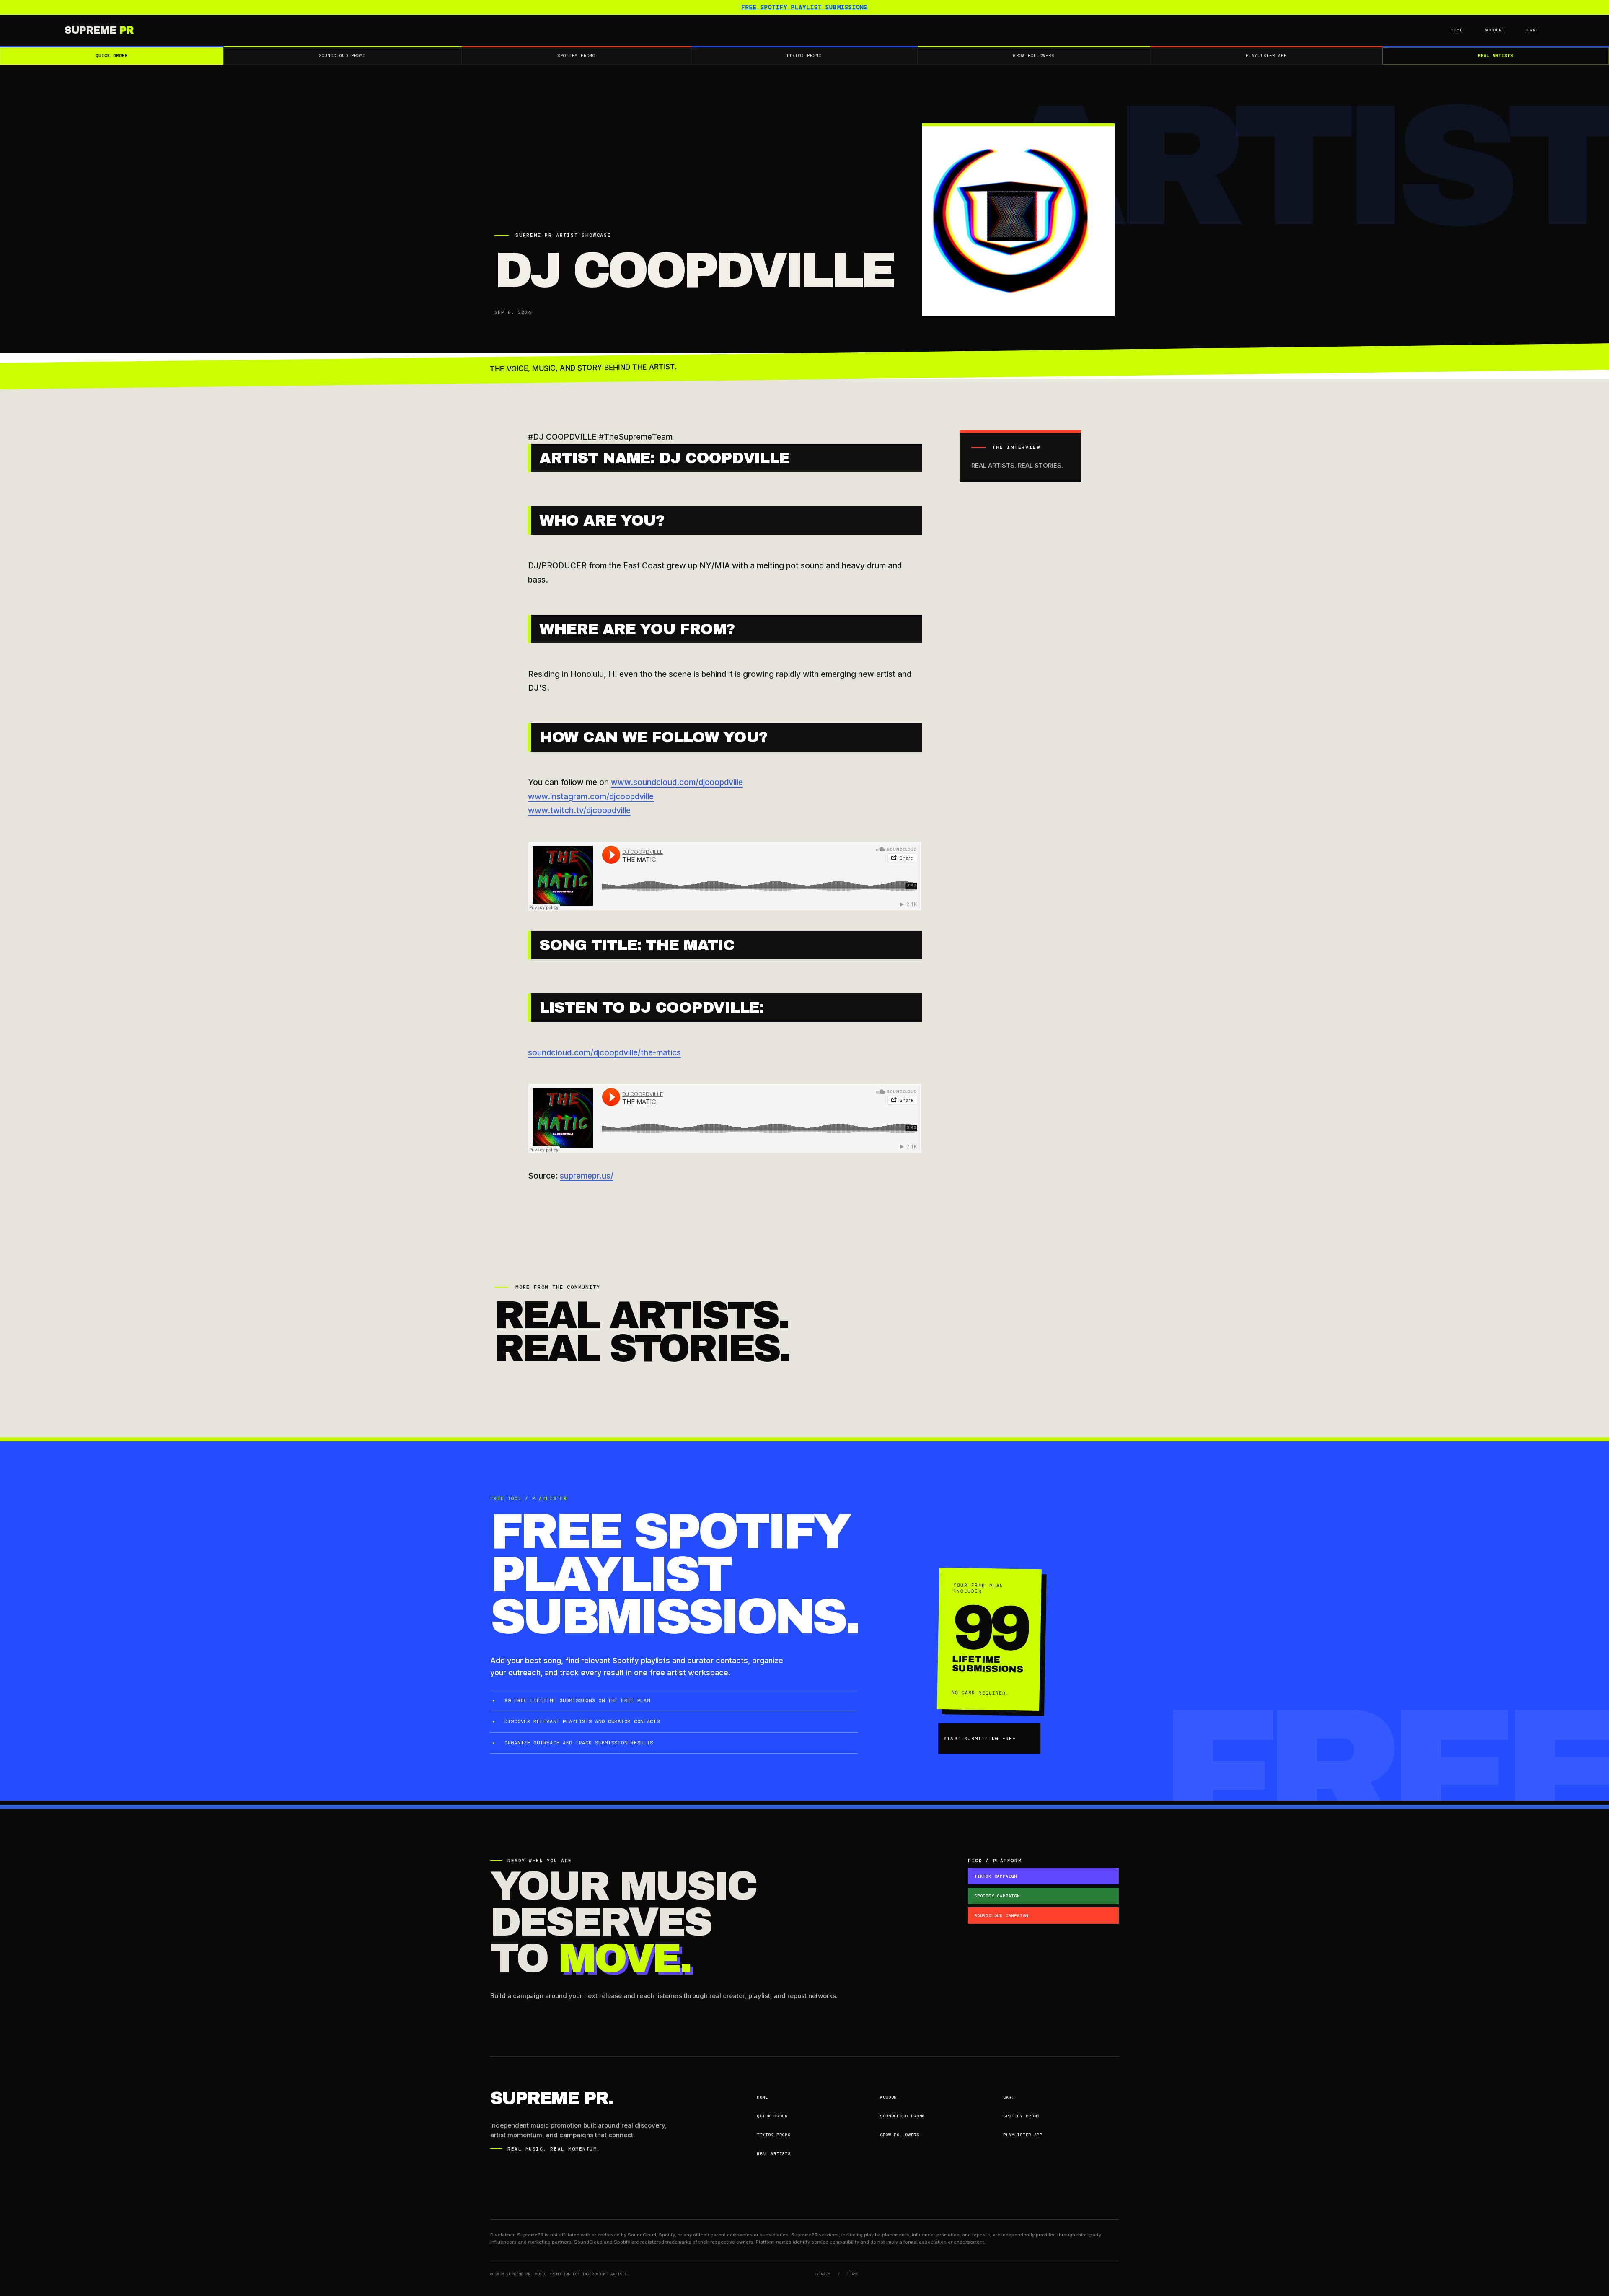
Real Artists (1495, 56)
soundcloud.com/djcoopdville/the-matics (604, 1053)
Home (1457, 30)
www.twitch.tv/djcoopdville (579, 810)
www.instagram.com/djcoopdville (591, 797)
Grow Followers (1034, 56)
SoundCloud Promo (342, 56)
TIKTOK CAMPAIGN (996, 1876)
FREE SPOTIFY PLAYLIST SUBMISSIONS (805, 7)
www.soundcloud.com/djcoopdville (677, 782)
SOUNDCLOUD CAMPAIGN (1001, 1916)
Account (1495, 30)
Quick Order (112, 56)
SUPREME (99, 30)
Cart (1533, 30)
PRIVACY (822, 2274)
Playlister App (1266, 56)
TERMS (853, 2274)
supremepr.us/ (587, 1176)
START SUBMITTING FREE (980, 1739)
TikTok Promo (804, 56)
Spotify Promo (576, 56)
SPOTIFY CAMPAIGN (997, 1896)
